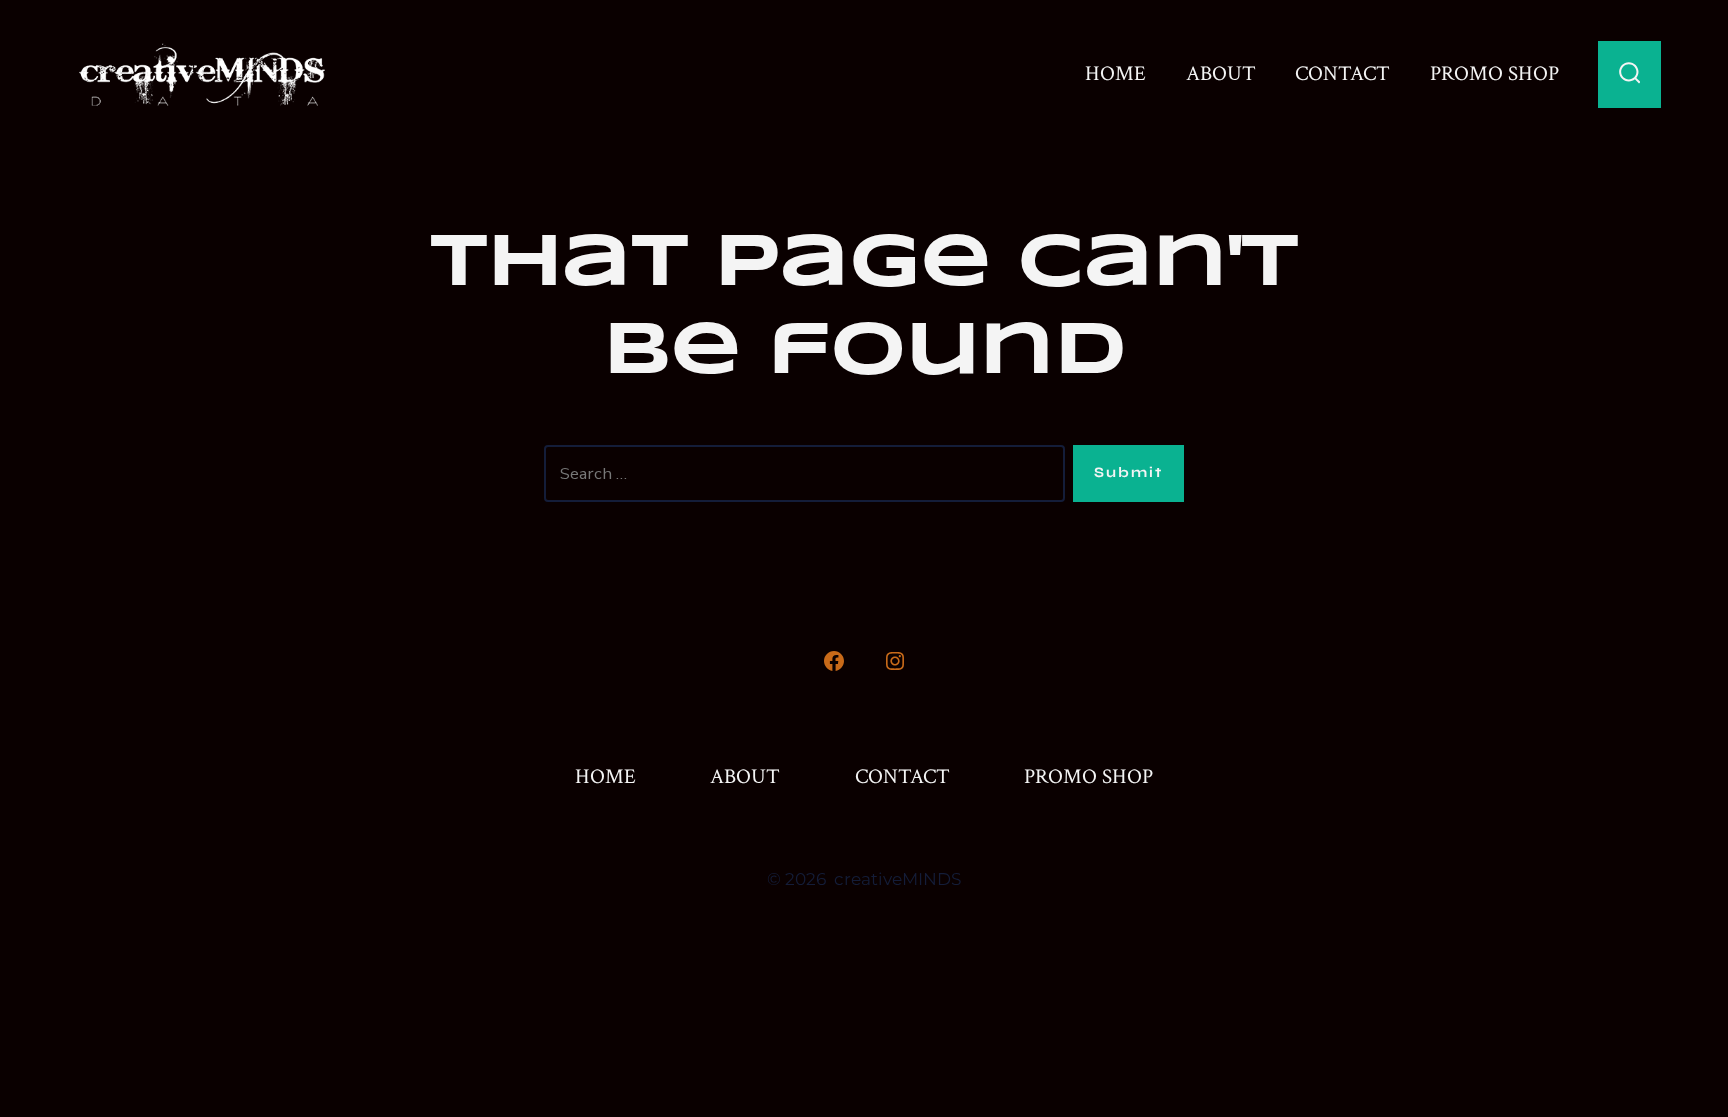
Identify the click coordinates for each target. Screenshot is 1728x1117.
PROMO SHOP (1494, 74)
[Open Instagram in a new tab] (895, 661)
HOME (1115, 74)
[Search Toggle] (1630, 74)
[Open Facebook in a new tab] (834, 661)
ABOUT (1221, 74)
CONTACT (1342, 74)
